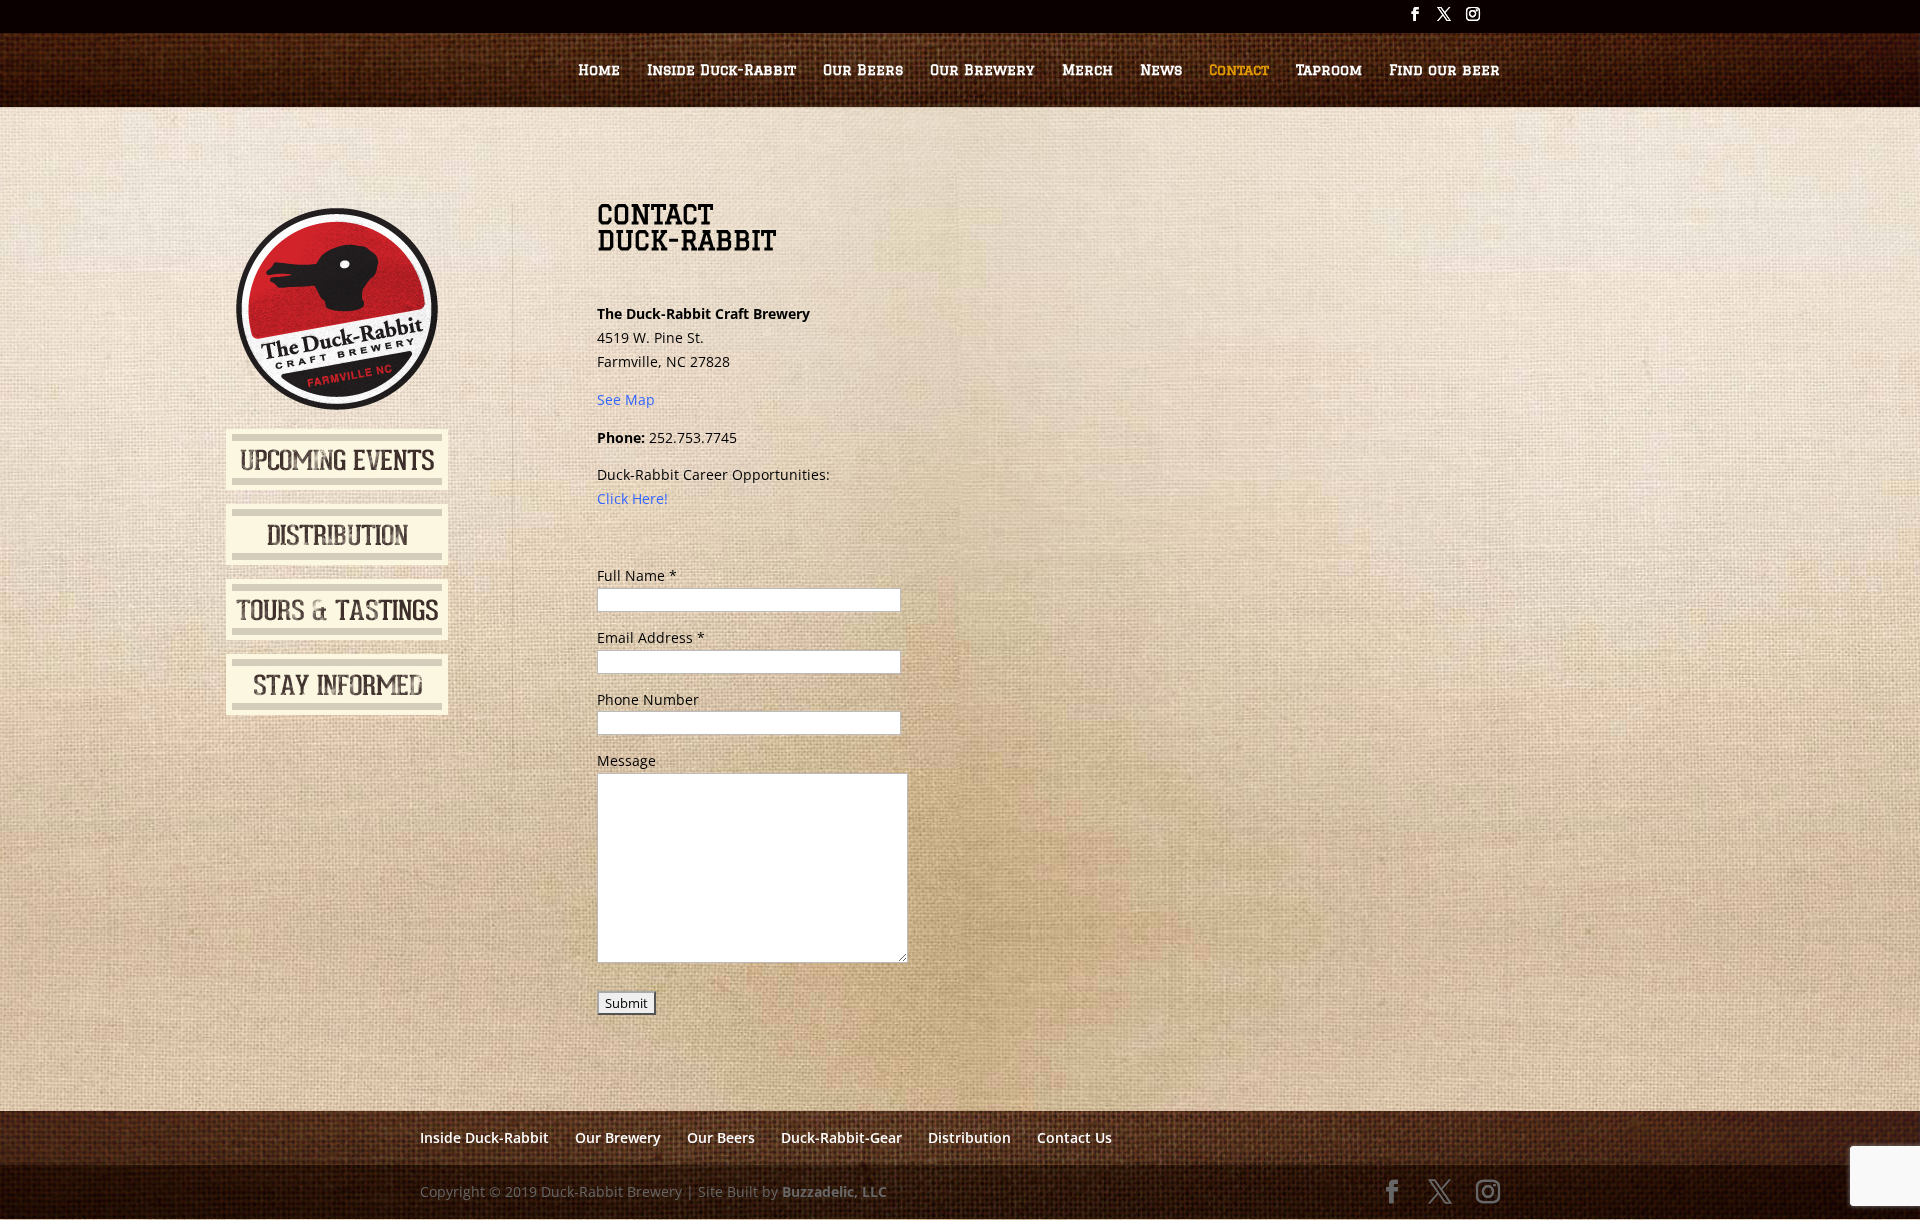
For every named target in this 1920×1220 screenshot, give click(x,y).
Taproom (1329, 70)
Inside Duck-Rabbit (721, 70)
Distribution (969, 1137)
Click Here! (632, 498)
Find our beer (1444, 70)
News (1161, 70)
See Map (626, 399)
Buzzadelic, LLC (834, 1191)
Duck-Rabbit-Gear (841, 1137)
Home (599, 70)
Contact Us (1074, 1137)
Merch (1087, 70)
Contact (1239, 70)
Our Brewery (982, 70)
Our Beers (863, 70)
